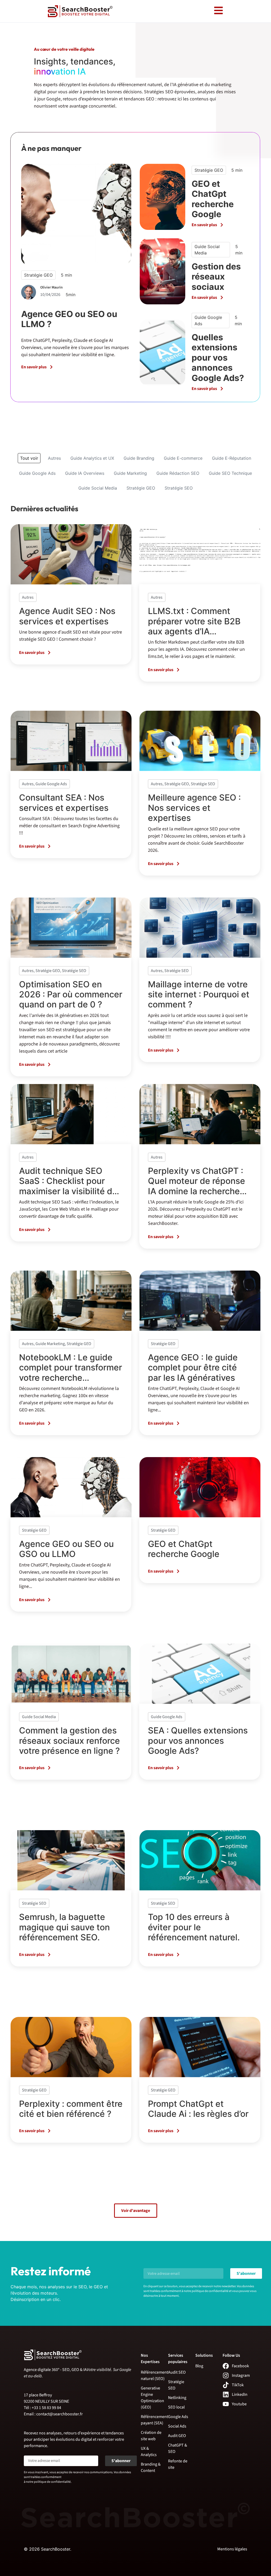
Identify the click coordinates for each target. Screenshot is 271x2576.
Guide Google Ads (37, 473)
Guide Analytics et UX (92, 458)
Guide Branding (139, 458)
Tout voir (29, 458)
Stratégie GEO (141, 488)
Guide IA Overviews (85, 473)
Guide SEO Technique (230, 473)
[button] (136, 2211)
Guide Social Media (98, 488)
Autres (54, 458)
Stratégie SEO (179, 488)
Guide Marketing (130, 473)
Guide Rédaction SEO (178, 473)
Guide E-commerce (183, 458)
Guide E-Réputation (232, 458)
